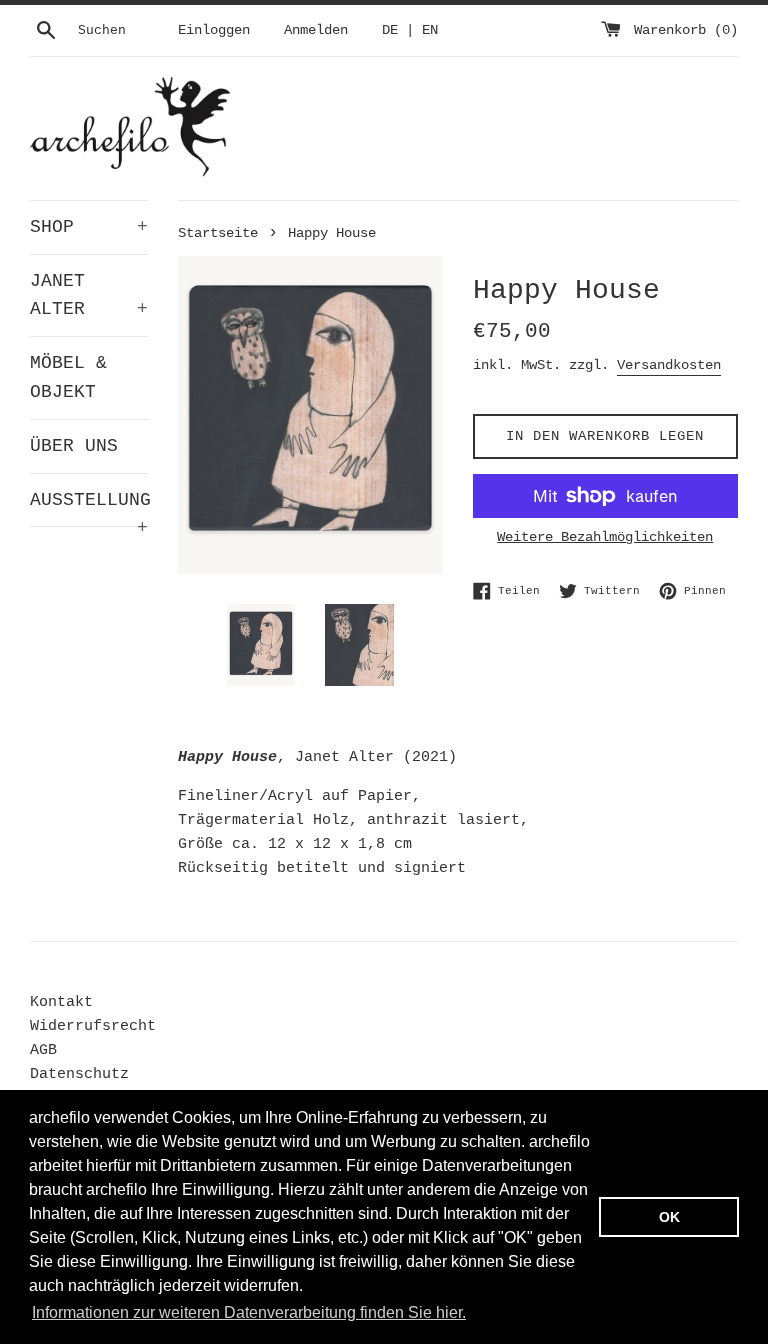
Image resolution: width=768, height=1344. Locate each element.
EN (430, 30)
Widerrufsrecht (93, 1026)
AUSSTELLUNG (89, 508)
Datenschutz (79, 1074)
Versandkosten (669, 365)
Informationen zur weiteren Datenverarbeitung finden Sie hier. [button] (249, 1312)
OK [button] (669, 1217)
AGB (43, 1050)
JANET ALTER (89, 295)
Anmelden (316, 30)
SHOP (89, 227)
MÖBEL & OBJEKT (68, 377)
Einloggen (214, 30)
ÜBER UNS (74, 446)
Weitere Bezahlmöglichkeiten (605, 537)
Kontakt (61, 1002)
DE (390, 30)
